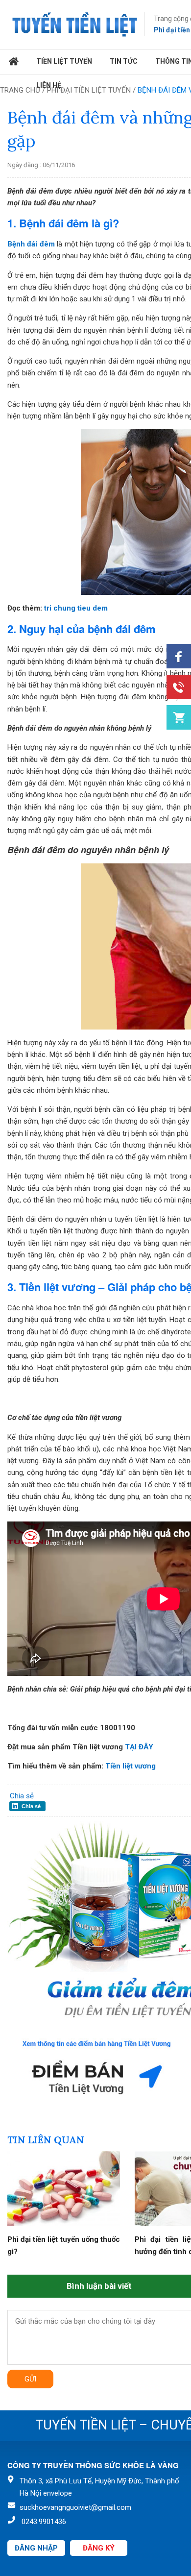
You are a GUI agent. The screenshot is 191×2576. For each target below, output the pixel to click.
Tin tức (124, 61)
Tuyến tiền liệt (75, 25)
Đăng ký (99, 2548)
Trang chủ (14, 62)
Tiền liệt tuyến (64, 61)
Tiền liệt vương (131, 1766)
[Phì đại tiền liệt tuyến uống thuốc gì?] (64, 2224)
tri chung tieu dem (75, 608)
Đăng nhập (36, 2548)
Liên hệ (49, 85)
